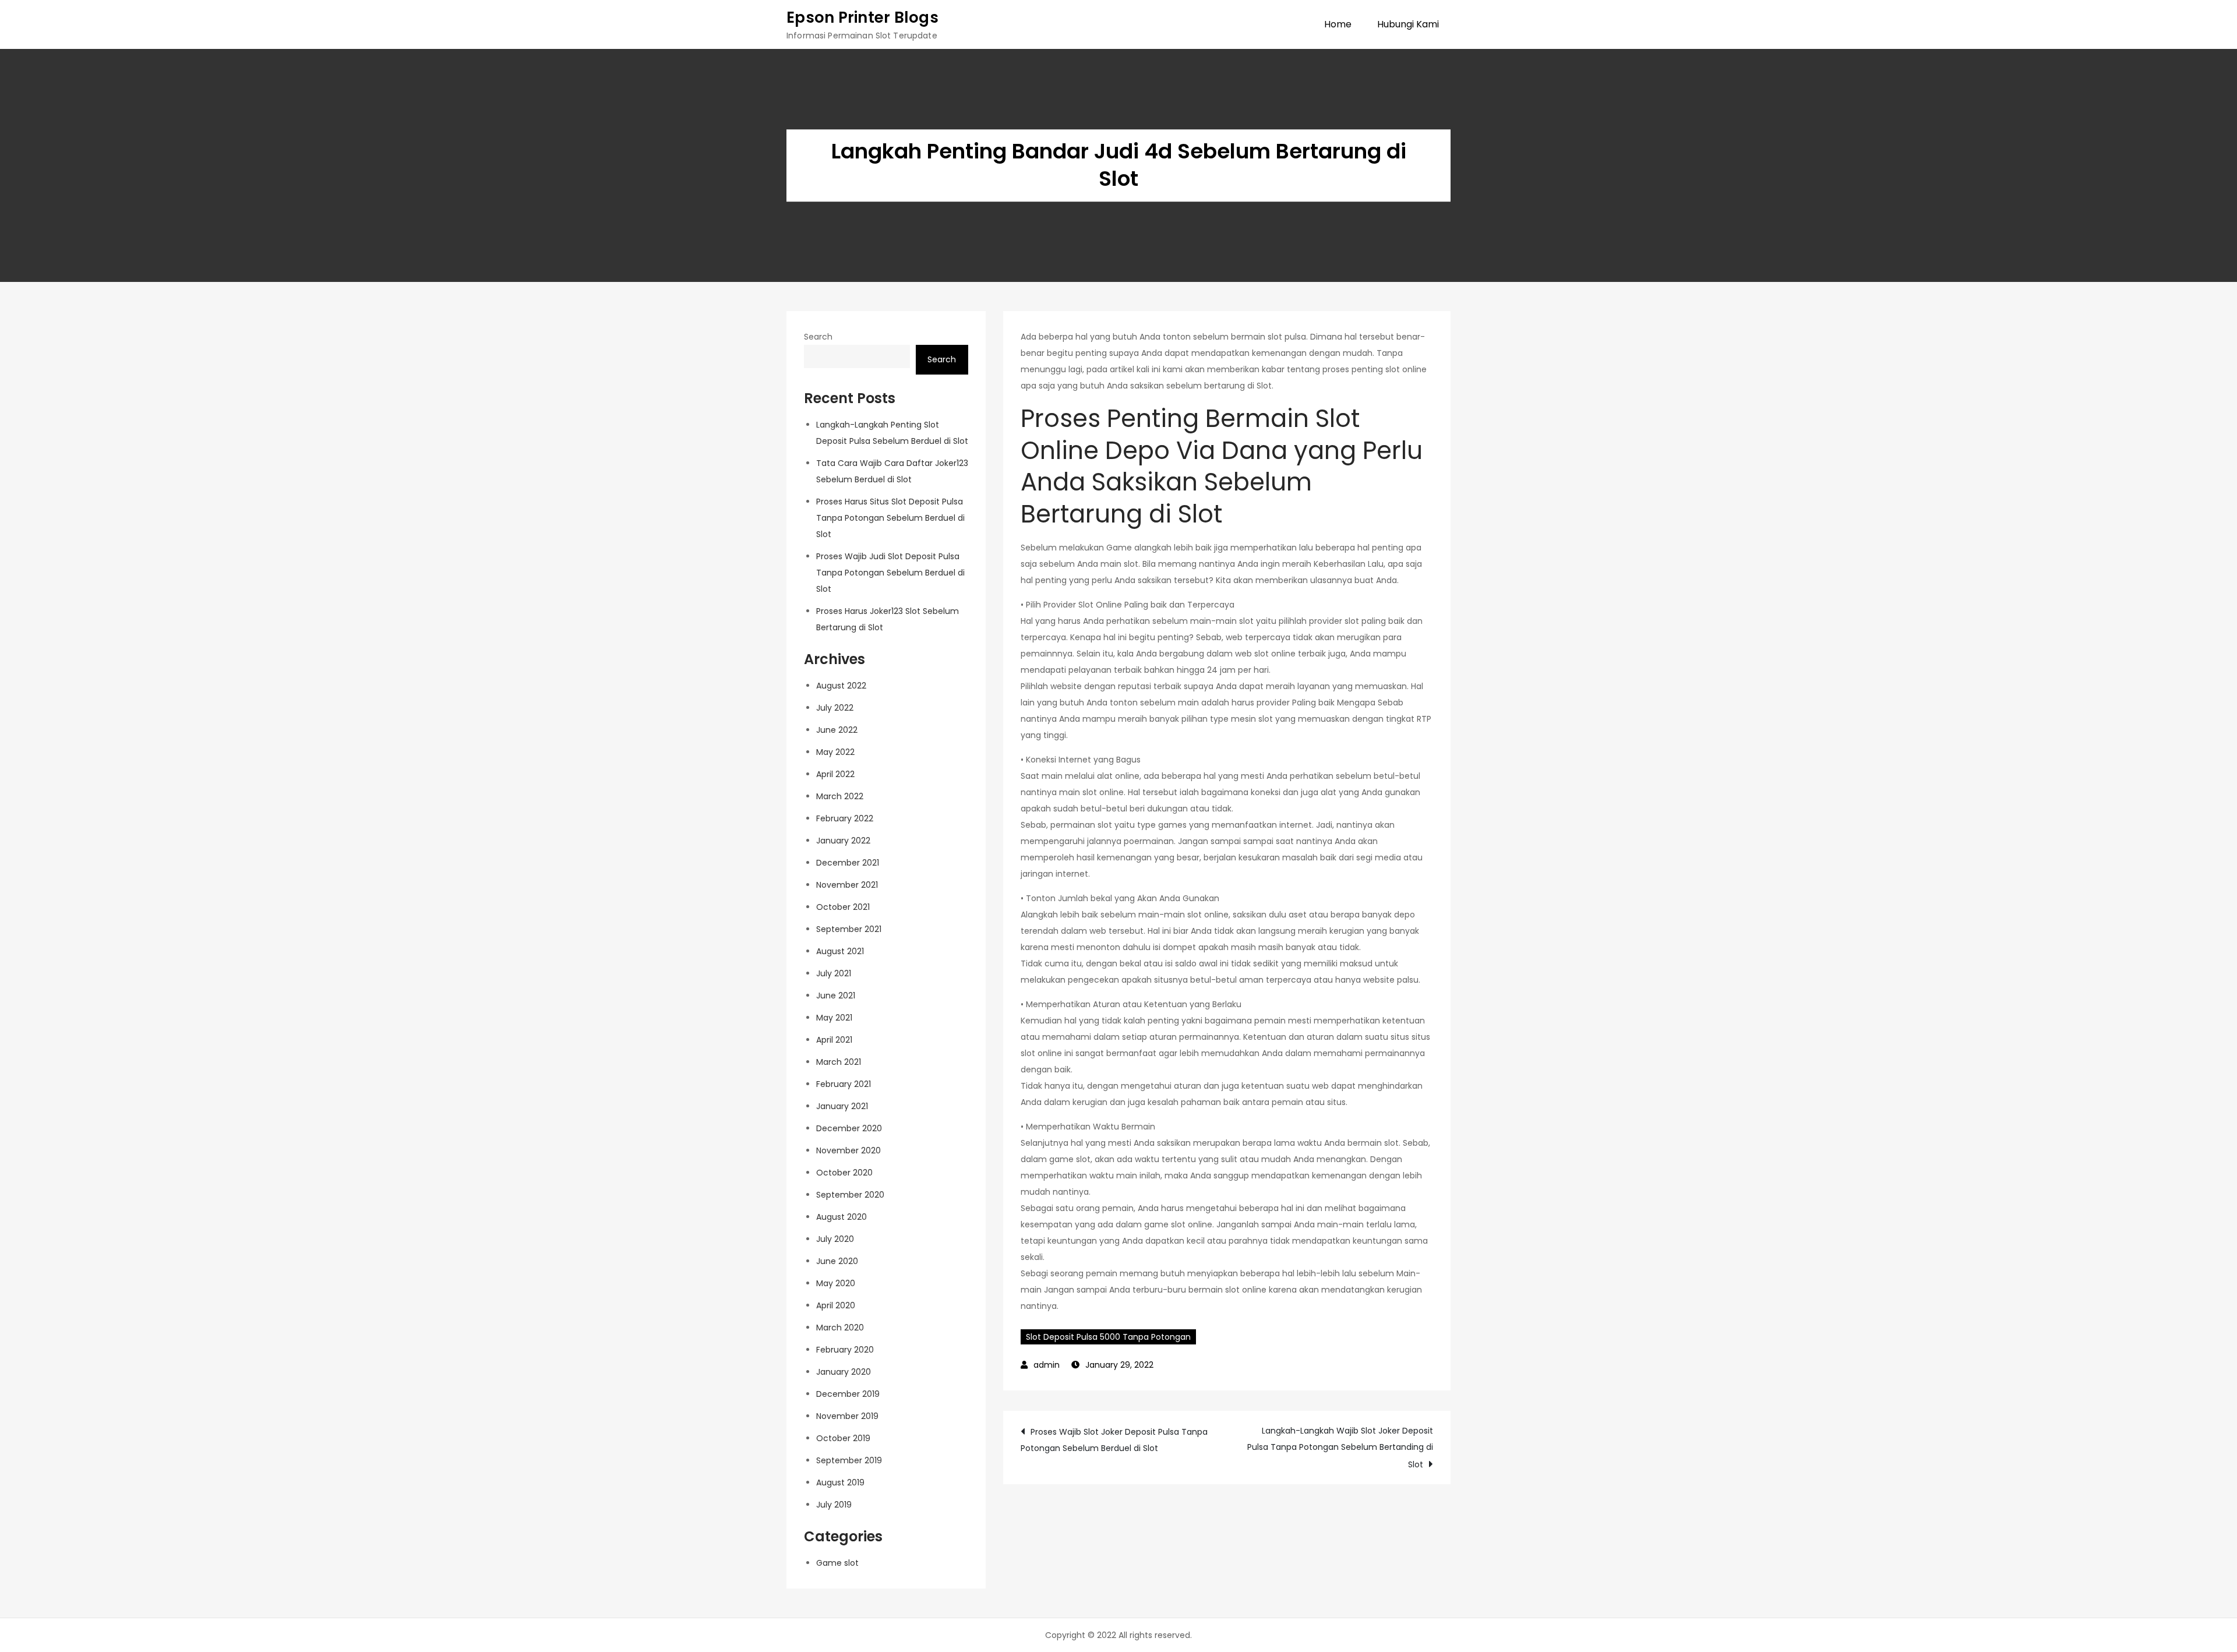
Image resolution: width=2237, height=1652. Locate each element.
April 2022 (835, 774)
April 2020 (836, 1305)
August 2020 (841, 1217)
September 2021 (849, 929)
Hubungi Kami (1408, 24)
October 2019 (843, 1438)
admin (1047, 1365)
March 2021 (839, 1062)
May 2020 (836, 1283)
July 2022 (835, 708)
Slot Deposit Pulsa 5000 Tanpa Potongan (1108, 1337)
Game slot (837, 1563)
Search (818, 337)
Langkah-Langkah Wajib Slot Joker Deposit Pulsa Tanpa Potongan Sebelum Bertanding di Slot (1340, 1448)
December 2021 (848, 863)
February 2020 (845, 1350)
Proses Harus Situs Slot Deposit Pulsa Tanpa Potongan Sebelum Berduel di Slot (890, 518)
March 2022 (840, 796)
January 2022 (843, 841)
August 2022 (841, 686)
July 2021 (834, 973)
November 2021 (847, 885)
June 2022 (837, 730)
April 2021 (834, 1040)
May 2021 (834, 1018)
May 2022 (835, 752)
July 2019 (834, 1505)
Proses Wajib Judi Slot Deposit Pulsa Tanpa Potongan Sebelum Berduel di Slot (890, 573)
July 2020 (835, 1239)
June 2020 (837, 1261)
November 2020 (848, 1150)
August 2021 (840, 951)
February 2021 (844, 1084)
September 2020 (850, 1195)
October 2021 (843, 907)
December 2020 (849, 1128)
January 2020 (844, 1372)
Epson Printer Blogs (862, 17)
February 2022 (845, 818)
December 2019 (848, 1394)
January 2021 (842, 1106)
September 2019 (849, 1460)
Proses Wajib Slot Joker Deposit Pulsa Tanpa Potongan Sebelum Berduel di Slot (1114, 1440)
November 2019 (847, 1416)
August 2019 (840, 1482)
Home (1338, 24)
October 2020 (844, 1173)
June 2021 (836, 996)
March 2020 (840, 1328)
